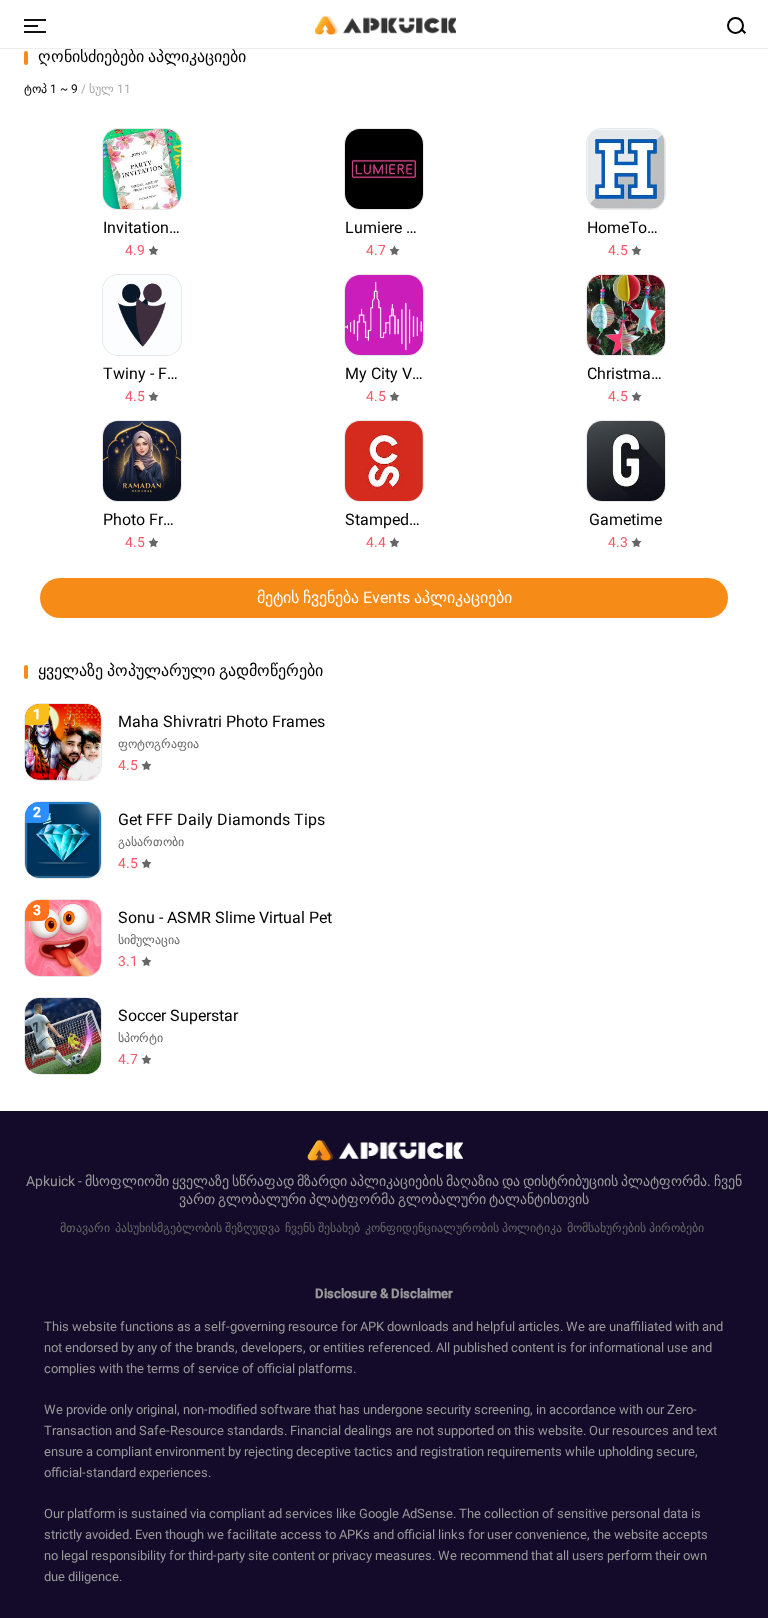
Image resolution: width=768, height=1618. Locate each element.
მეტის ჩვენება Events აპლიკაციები (384, 597)
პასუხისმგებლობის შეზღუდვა (197, 1228)
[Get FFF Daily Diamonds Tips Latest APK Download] (63, 840)
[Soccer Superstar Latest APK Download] (63, 1036)
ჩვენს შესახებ (322, 1228)
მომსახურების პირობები (635, 1228)
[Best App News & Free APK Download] (384, 24)
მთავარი (85, 1228)
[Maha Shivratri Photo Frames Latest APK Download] (63, 742)
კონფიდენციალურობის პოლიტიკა (463, 1228)
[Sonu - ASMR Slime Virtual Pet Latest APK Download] (63, 938)
